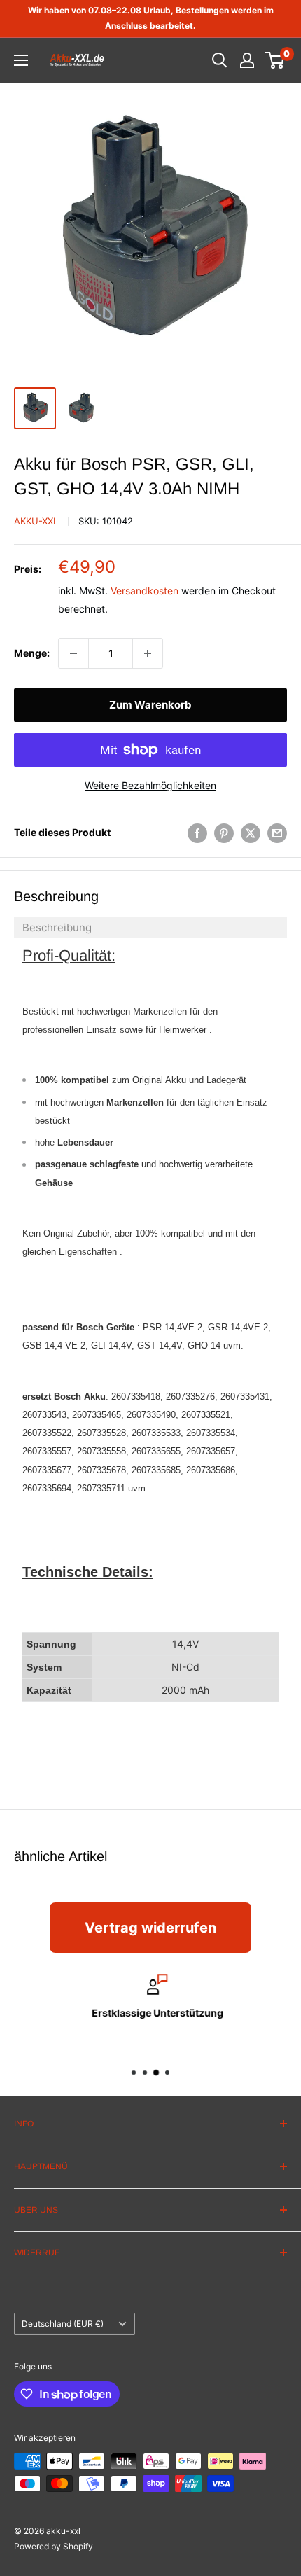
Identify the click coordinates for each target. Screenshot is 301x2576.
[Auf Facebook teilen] (197, 833)
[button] (150, 927)
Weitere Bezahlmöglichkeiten (150, 785)
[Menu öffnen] (21, 60)
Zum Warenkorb (150, 705)
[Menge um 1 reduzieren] (73, 653)
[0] (275, 60)
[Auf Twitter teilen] (251, 833)
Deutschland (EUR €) (63, 2324)
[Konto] (247, 60)
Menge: (32, 653)
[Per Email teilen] (277, 833)
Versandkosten (145, 591)
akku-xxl (36, 521)
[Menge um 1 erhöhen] (148, 653)
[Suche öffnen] (220, 60)
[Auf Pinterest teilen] (224, 833)
